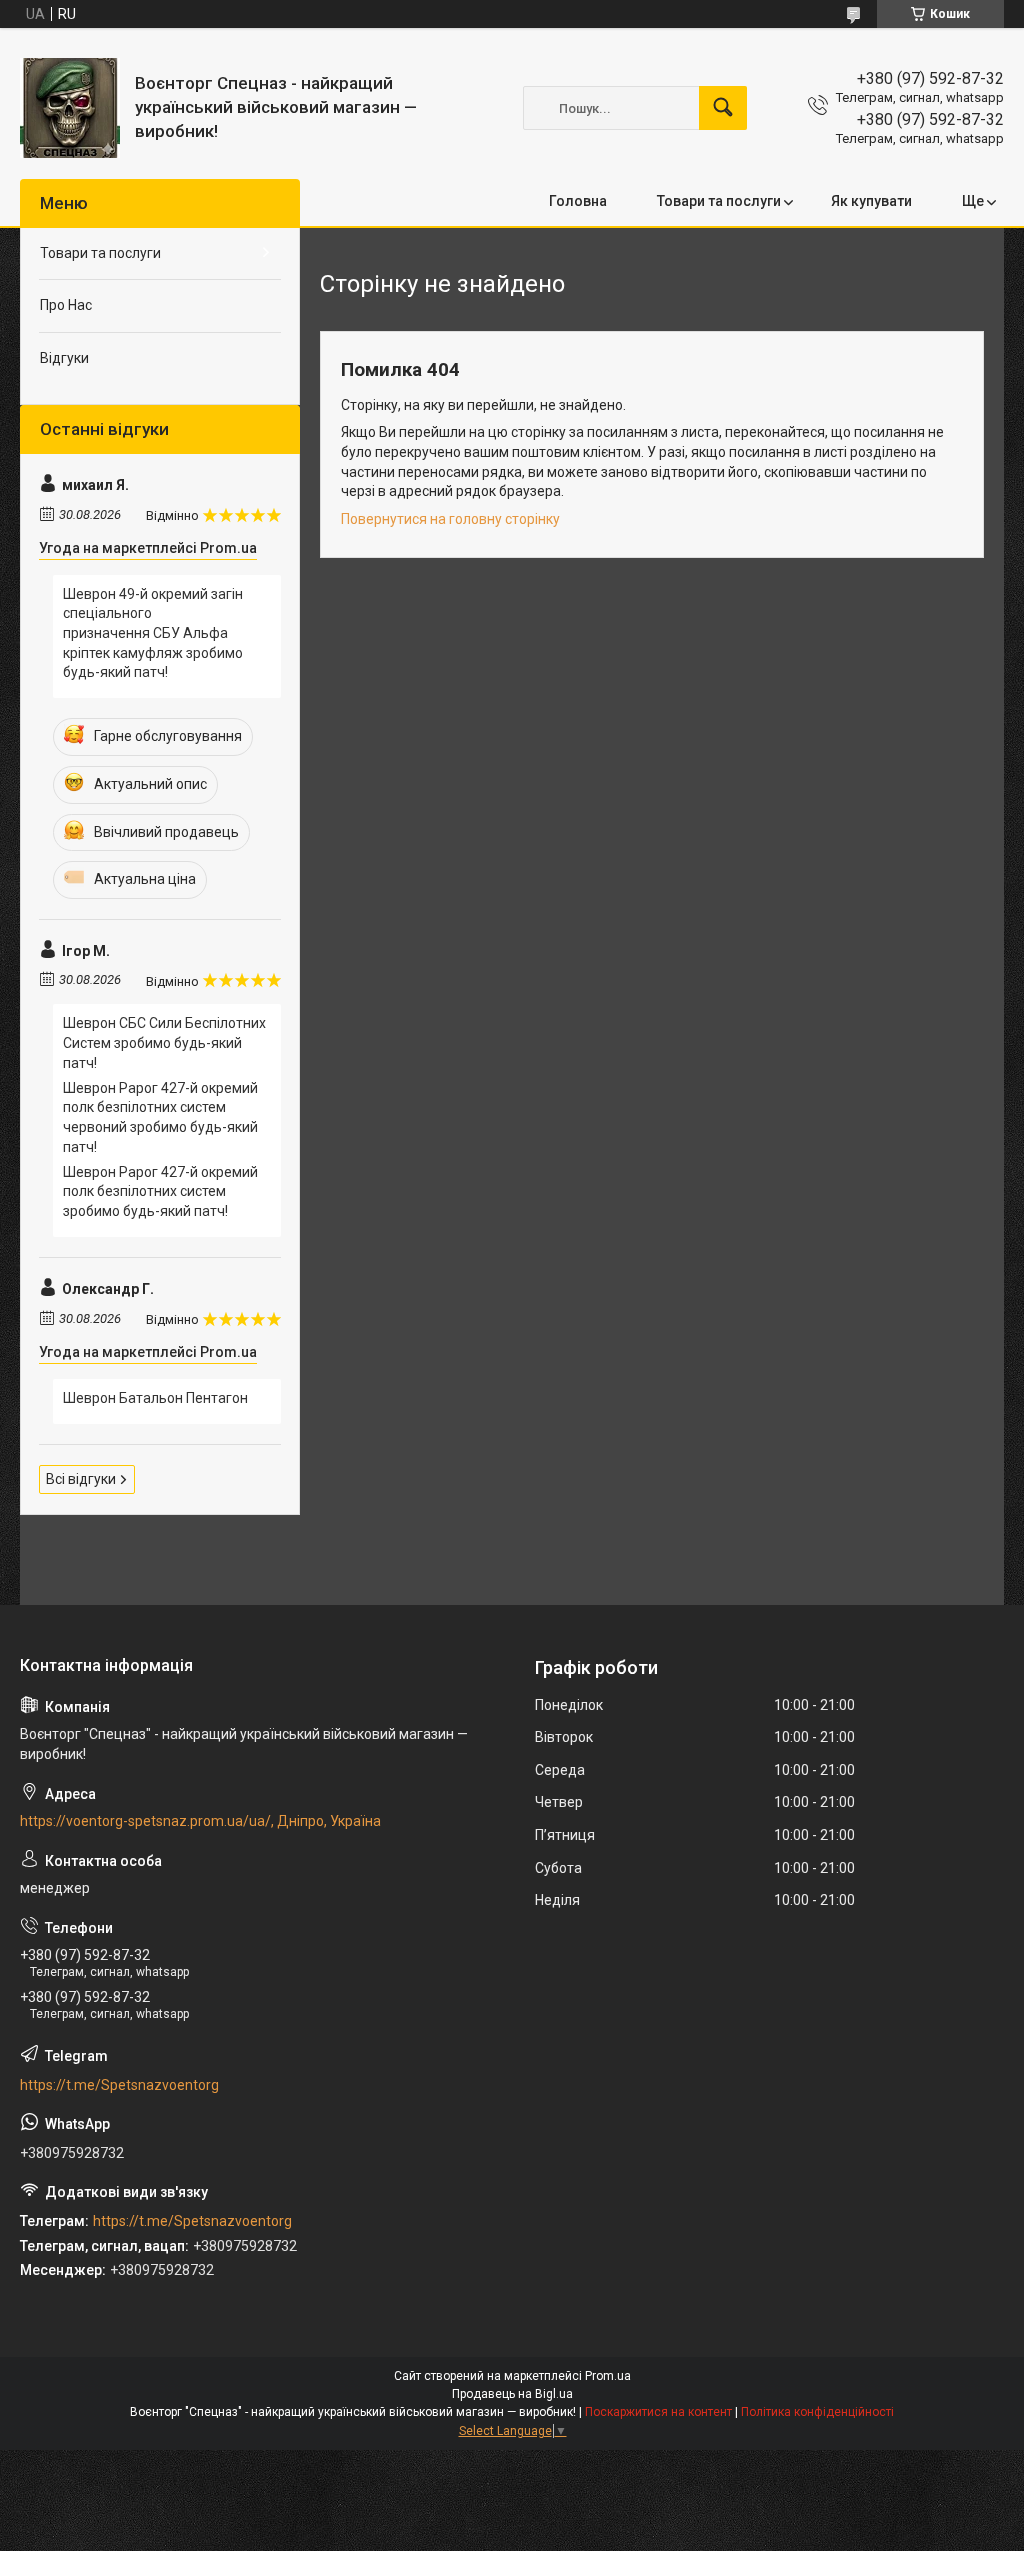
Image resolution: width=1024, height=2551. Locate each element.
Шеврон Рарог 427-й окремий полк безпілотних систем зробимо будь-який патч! (160, 1191)
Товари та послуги (719, 201)
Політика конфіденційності (817, 2412)
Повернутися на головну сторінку (450, 519)
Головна (578, 201)
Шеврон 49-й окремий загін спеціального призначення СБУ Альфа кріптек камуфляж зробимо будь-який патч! (153, 633)
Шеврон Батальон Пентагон (155, 1398)
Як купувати (871, 201)
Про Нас (66, 305)
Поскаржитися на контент (658, 2412)
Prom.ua (608, 2376)
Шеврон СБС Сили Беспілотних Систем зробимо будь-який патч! (164, 1042)
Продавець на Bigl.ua (512, 2394)
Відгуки (64, 358)
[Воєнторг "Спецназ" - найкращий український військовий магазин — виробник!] (70, 108)
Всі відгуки (81, 1479)
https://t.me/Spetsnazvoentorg (119, 2085)
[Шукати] (723, 108)
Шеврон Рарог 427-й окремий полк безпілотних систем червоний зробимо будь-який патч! (160, 1117)
